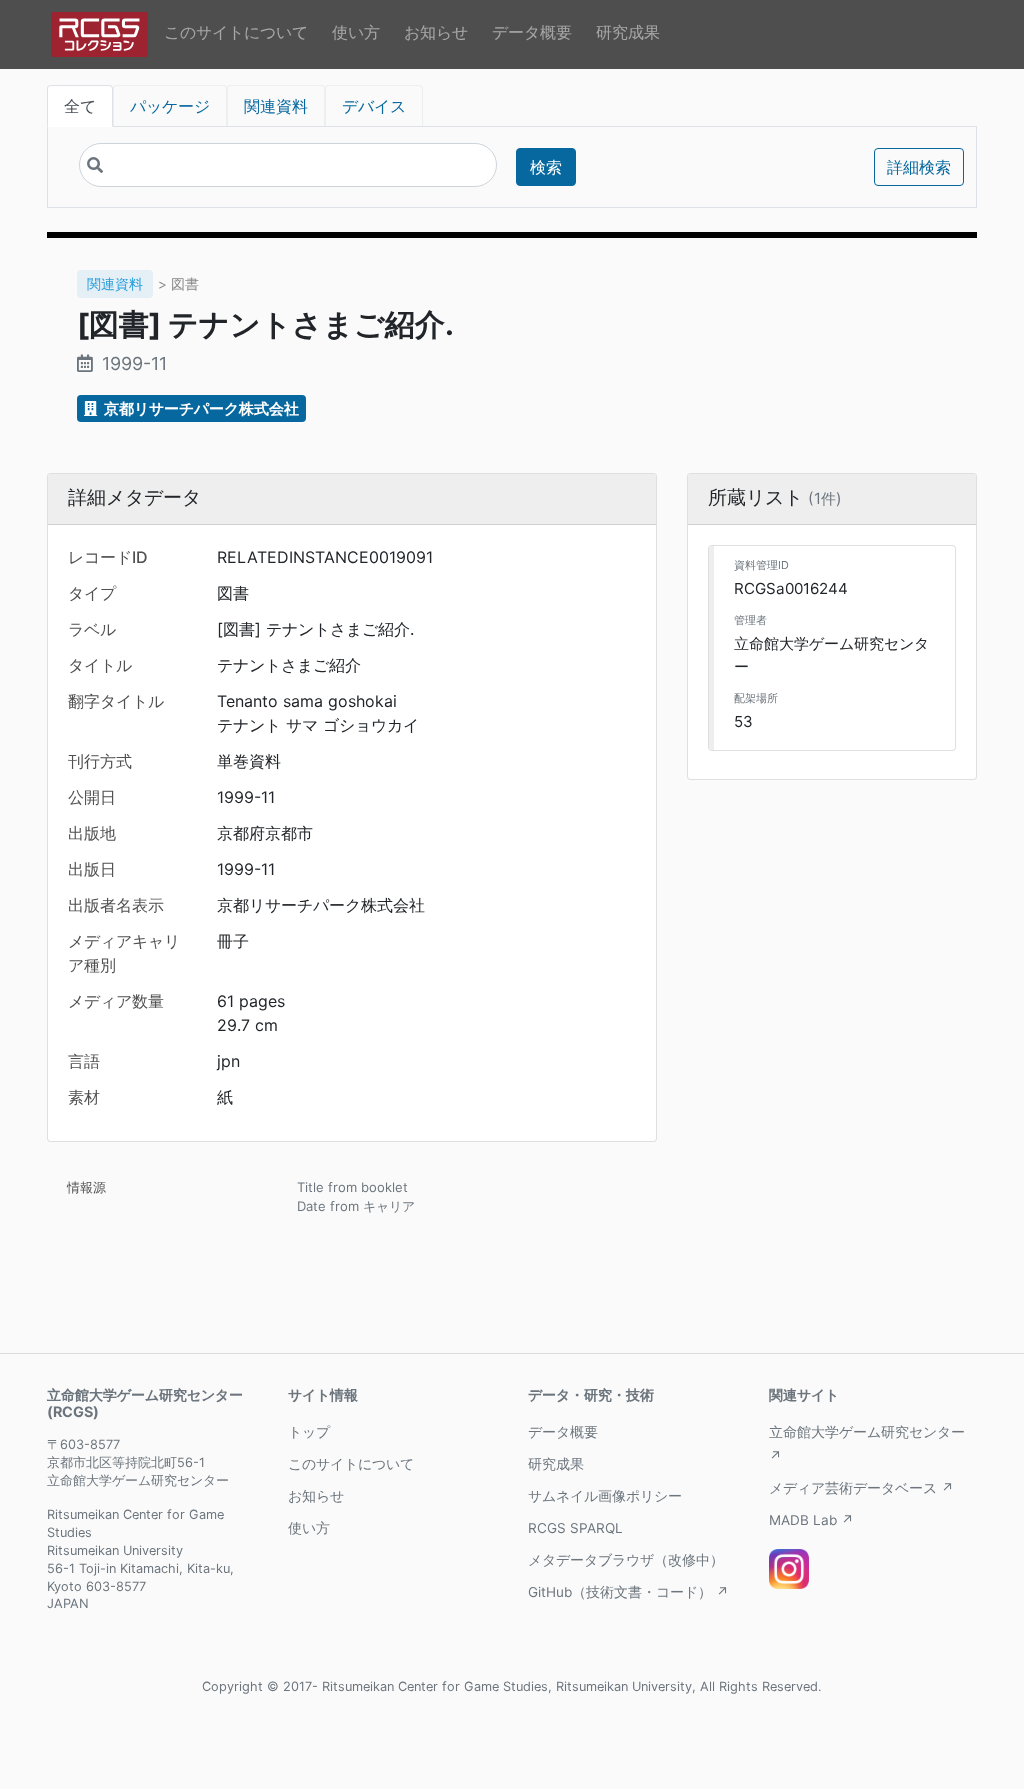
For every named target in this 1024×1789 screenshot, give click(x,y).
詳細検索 (919, 167)
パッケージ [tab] (170, 106)
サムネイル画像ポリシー (605, 1496)
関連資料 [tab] (276, 106)
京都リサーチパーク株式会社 (200, 408)
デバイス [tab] (374, 106)
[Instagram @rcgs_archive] (789, 1569)
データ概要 (532, 32)
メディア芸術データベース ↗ (861, 1488)
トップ (309, 1432)
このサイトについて (236, 32)
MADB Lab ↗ (811, 1520)
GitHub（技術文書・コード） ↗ (628, 1592)
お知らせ (436, 32)
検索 (546, 167)
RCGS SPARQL (575, 1528)
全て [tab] (80, 106)
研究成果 (628, 32)
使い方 (356, 32)
